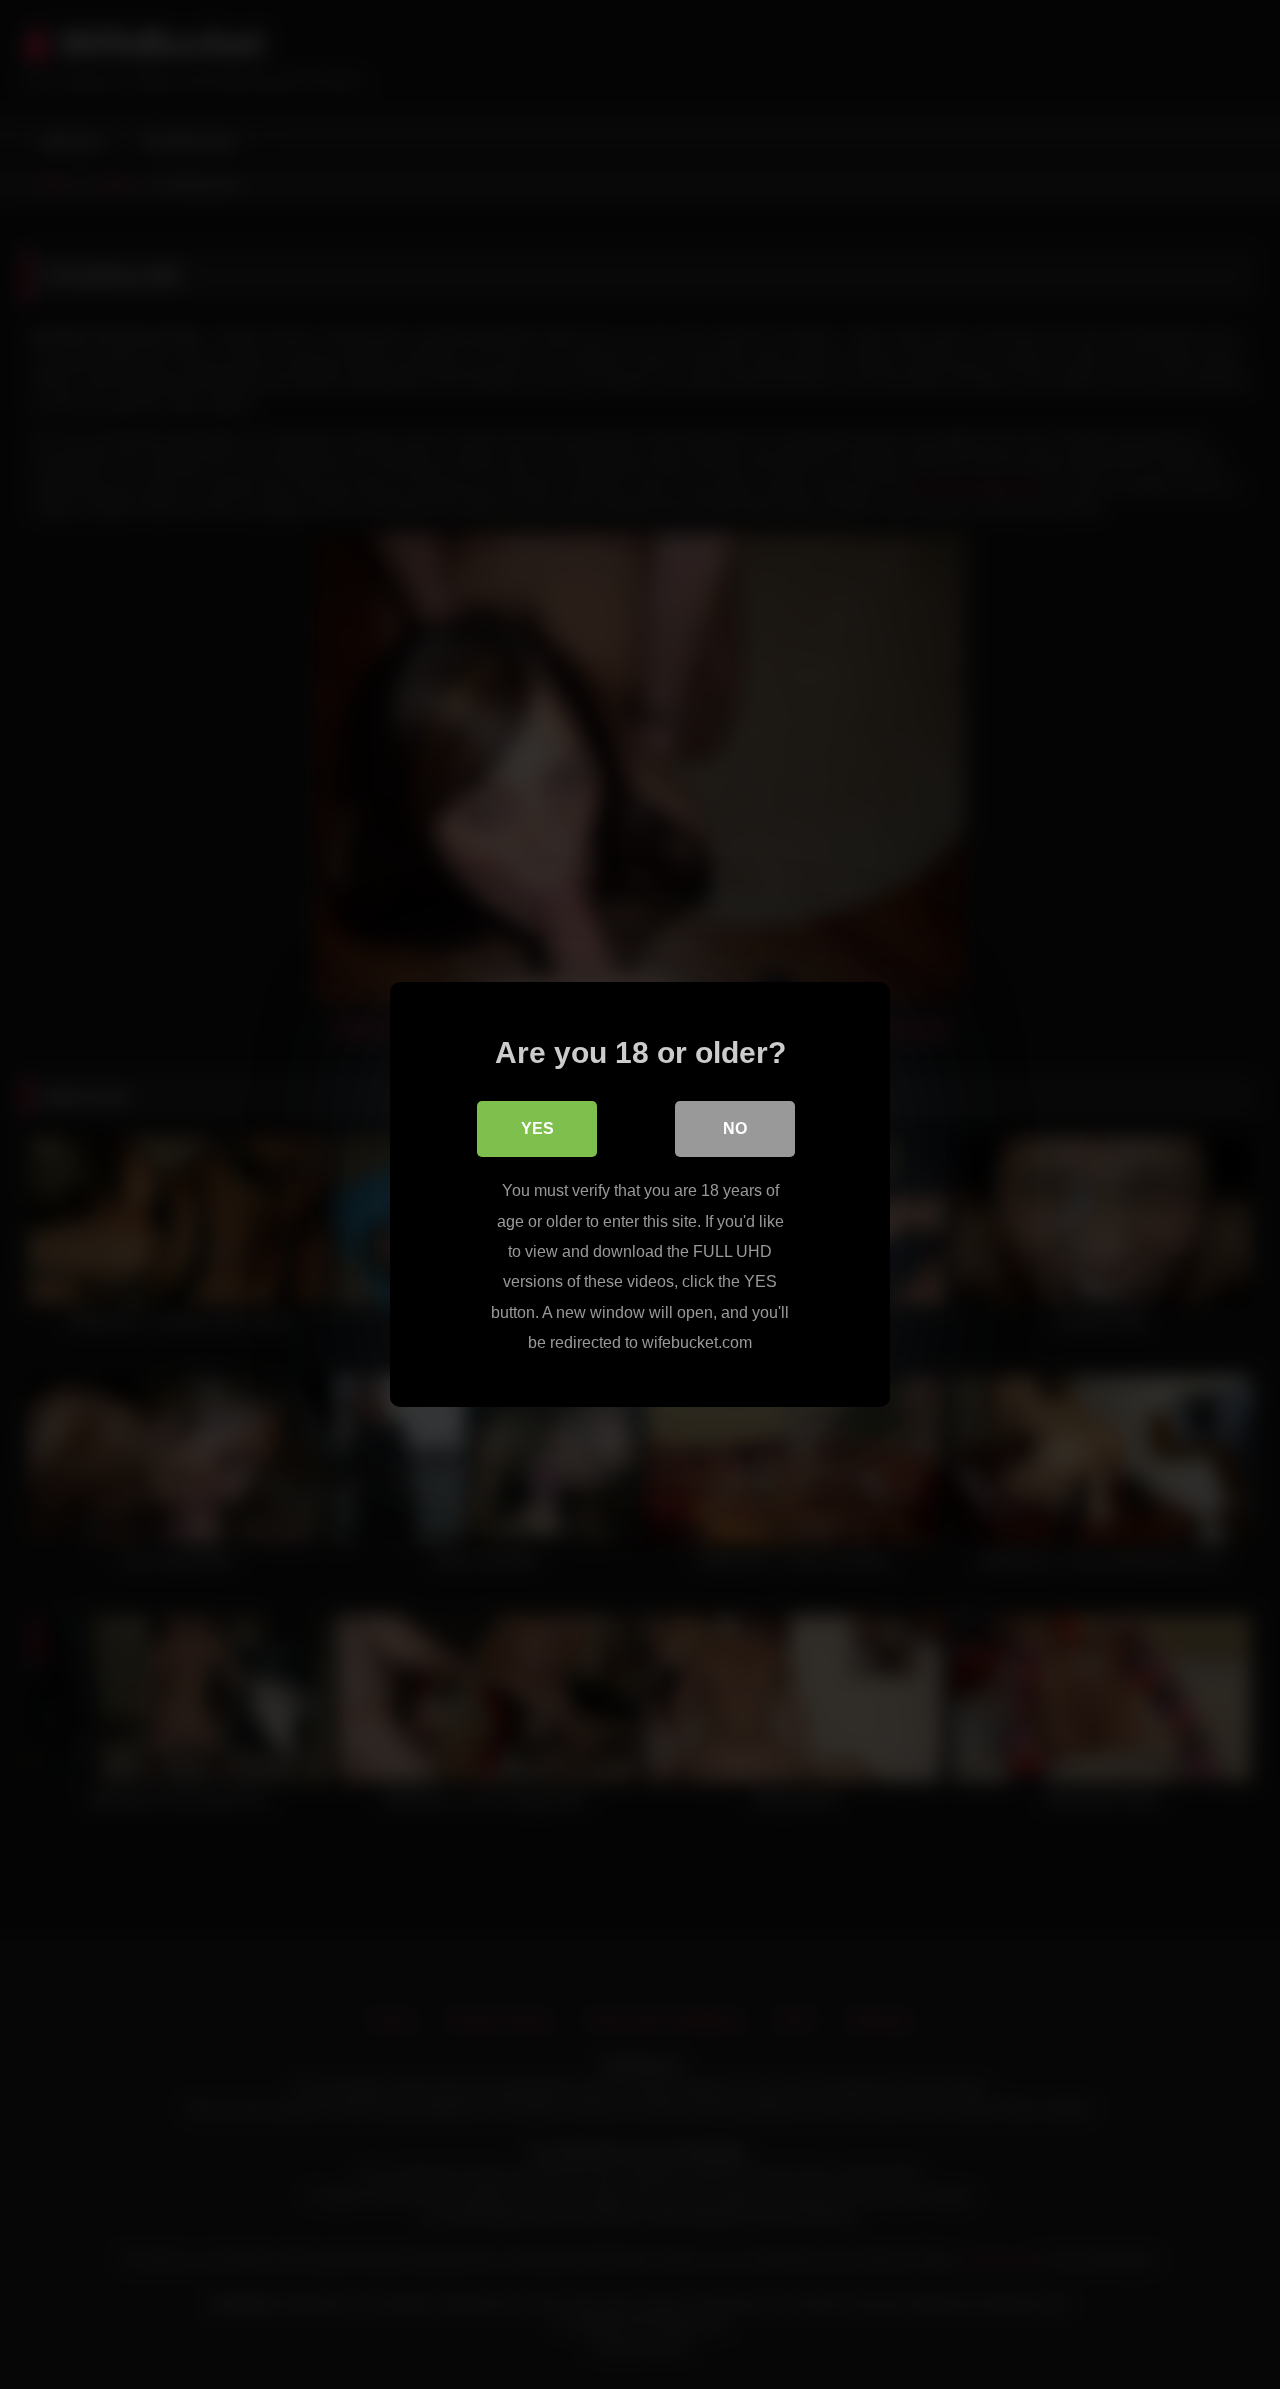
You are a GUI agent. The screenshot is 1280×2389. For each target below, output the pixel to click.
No (735, 1128)
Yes (537, 1128)
